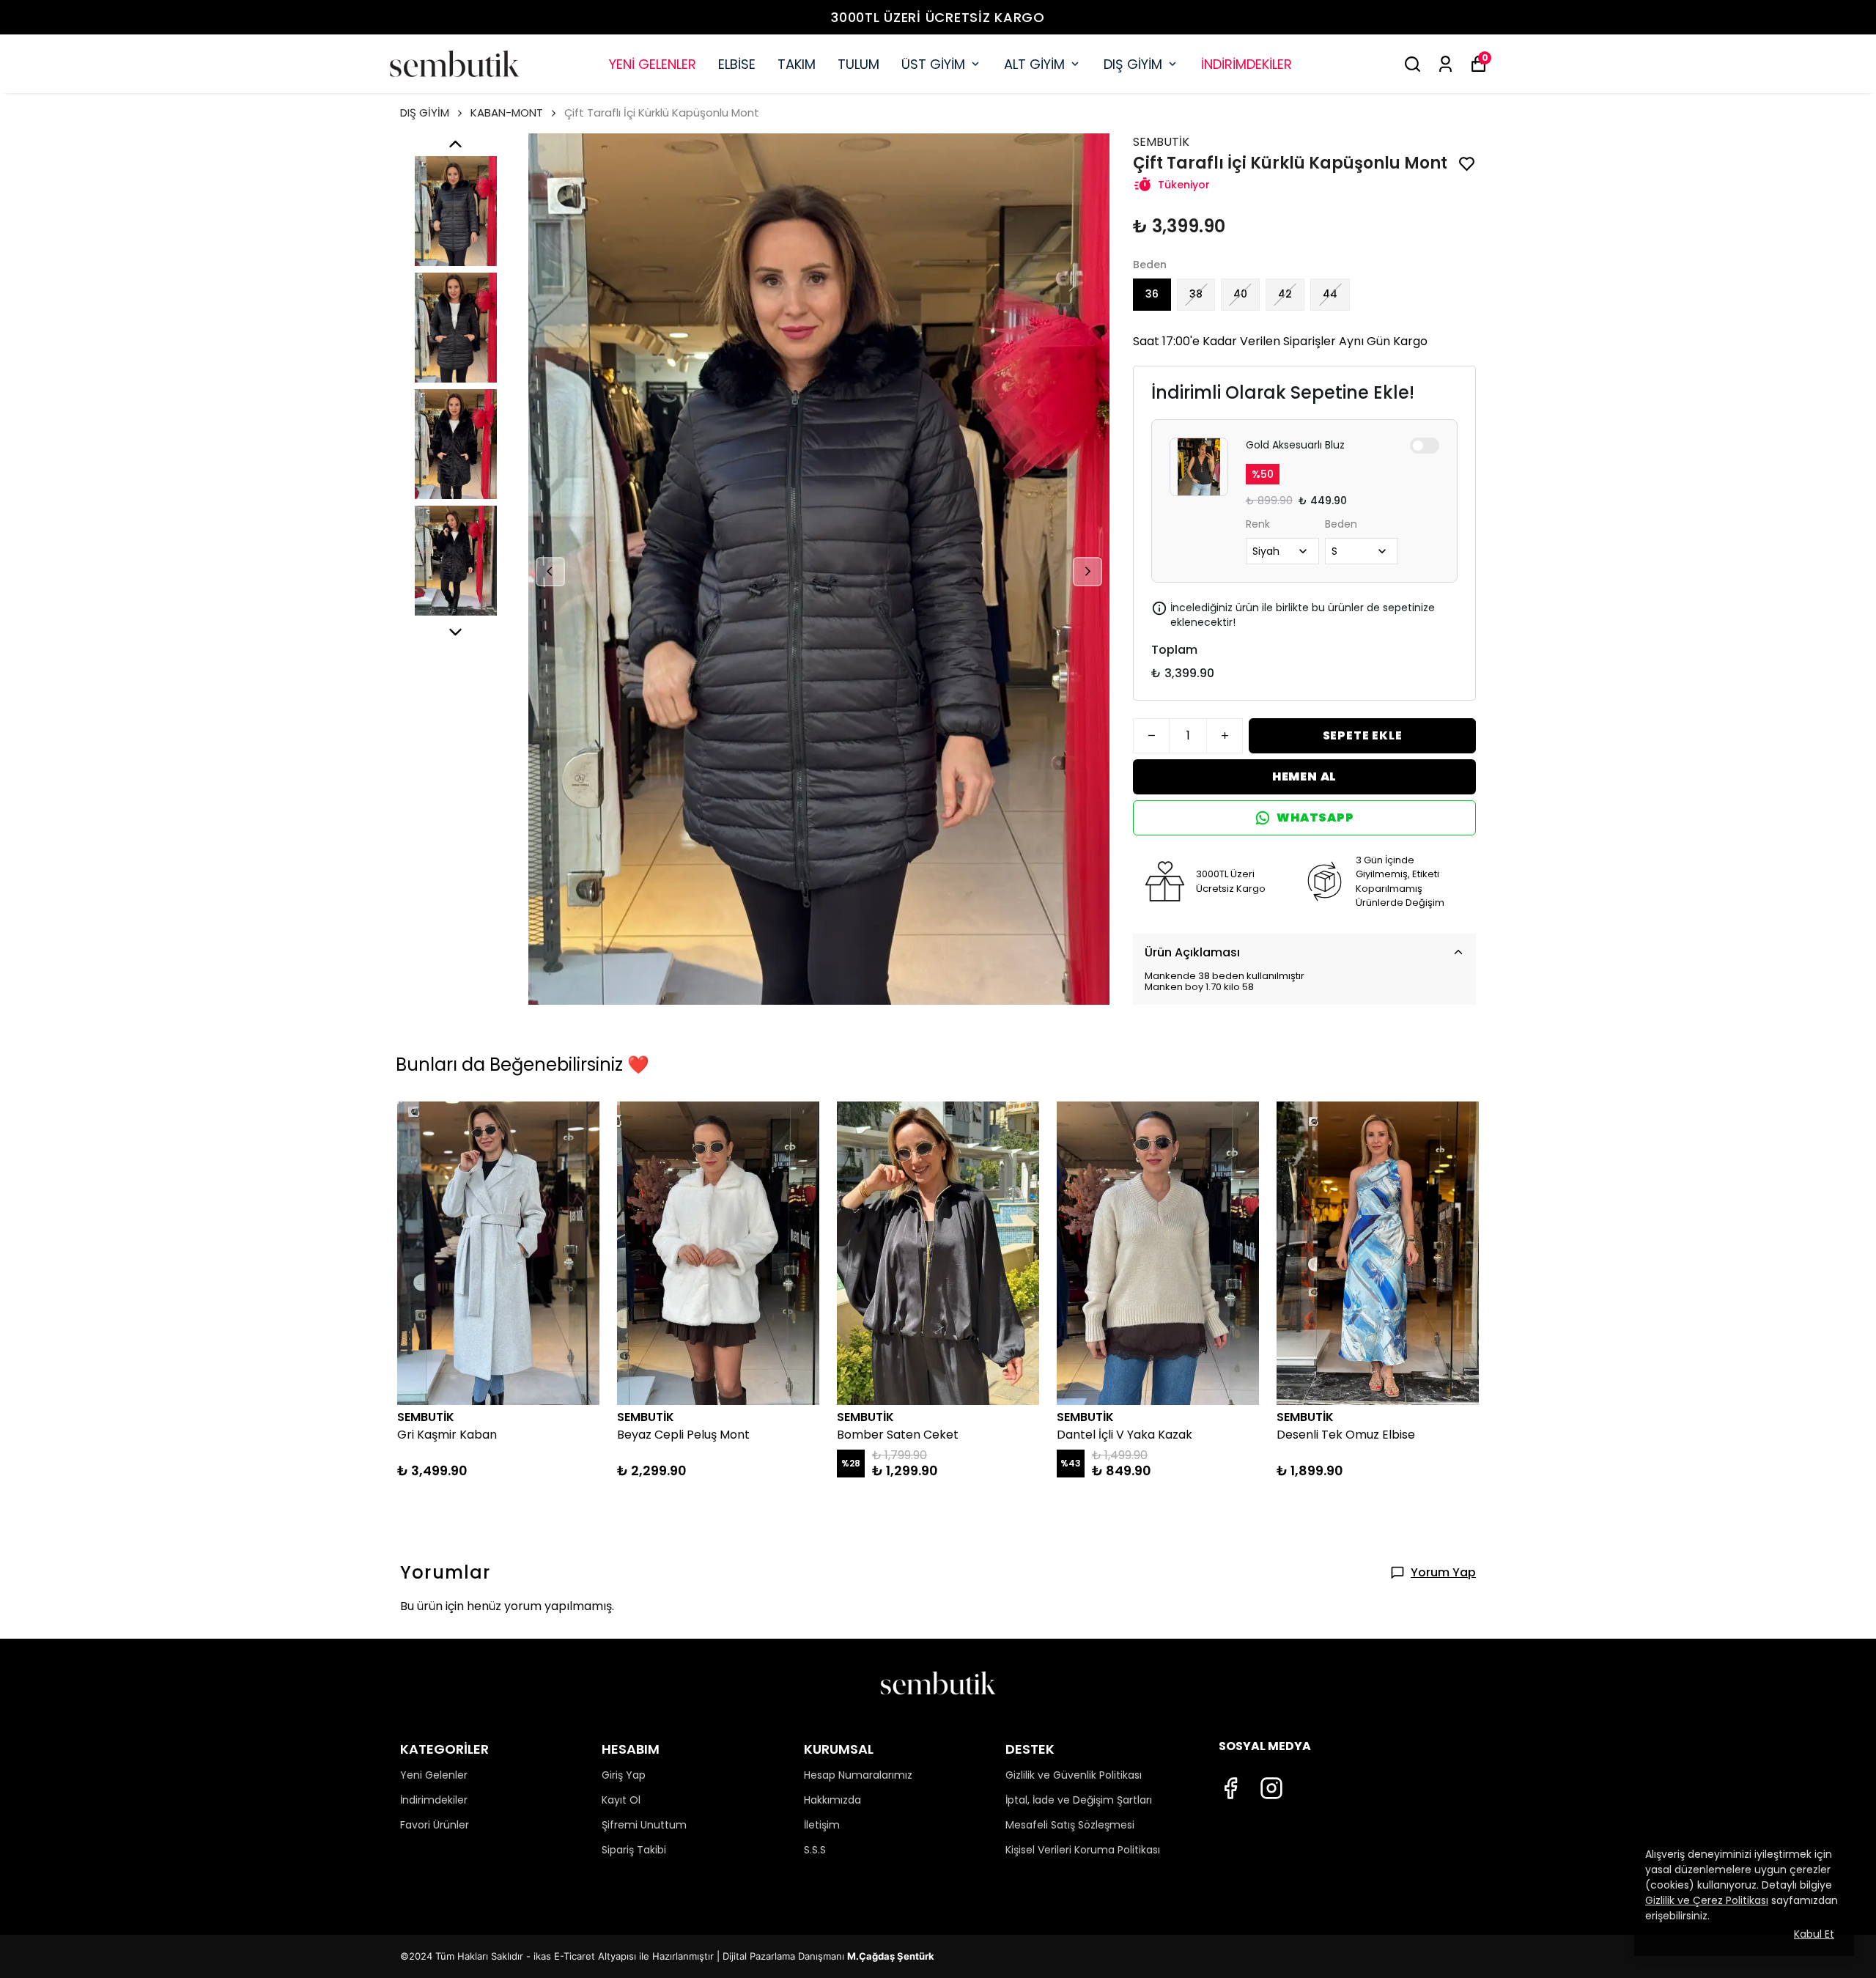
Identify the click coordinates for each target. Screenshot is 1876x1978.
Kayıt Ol (621, 1800)
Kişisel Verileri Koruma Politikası (1083, 1850)
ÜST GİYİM (933, 64)
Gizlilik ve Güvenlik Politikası (1074, 1775)
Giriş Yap (624, 1775)
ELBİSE (737, 64)
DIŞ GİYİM (1133, 64)
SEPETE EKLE (1363, 735)
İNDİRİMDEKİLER (1247, 64)
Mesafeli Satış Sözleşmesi (1070, 1825)
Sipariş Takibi (634, 1850)
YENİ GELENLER (653, 64)
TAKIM (797, 64)
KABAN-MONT (507, 112)
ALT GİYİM (1034, 64)
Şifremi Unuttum (644, 1825)
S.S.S (815, 1850)
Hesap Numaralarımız (858, 1775)
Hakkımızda (832, 1800)
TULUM (858, 64)
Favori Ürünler (435, 1825)
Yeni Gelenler (434, 1775)
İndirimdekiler (434, 1800)
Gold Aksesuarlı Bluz (1295, 445)
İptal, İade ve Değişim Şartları (1079, 1800)
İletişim (822, 1825)
